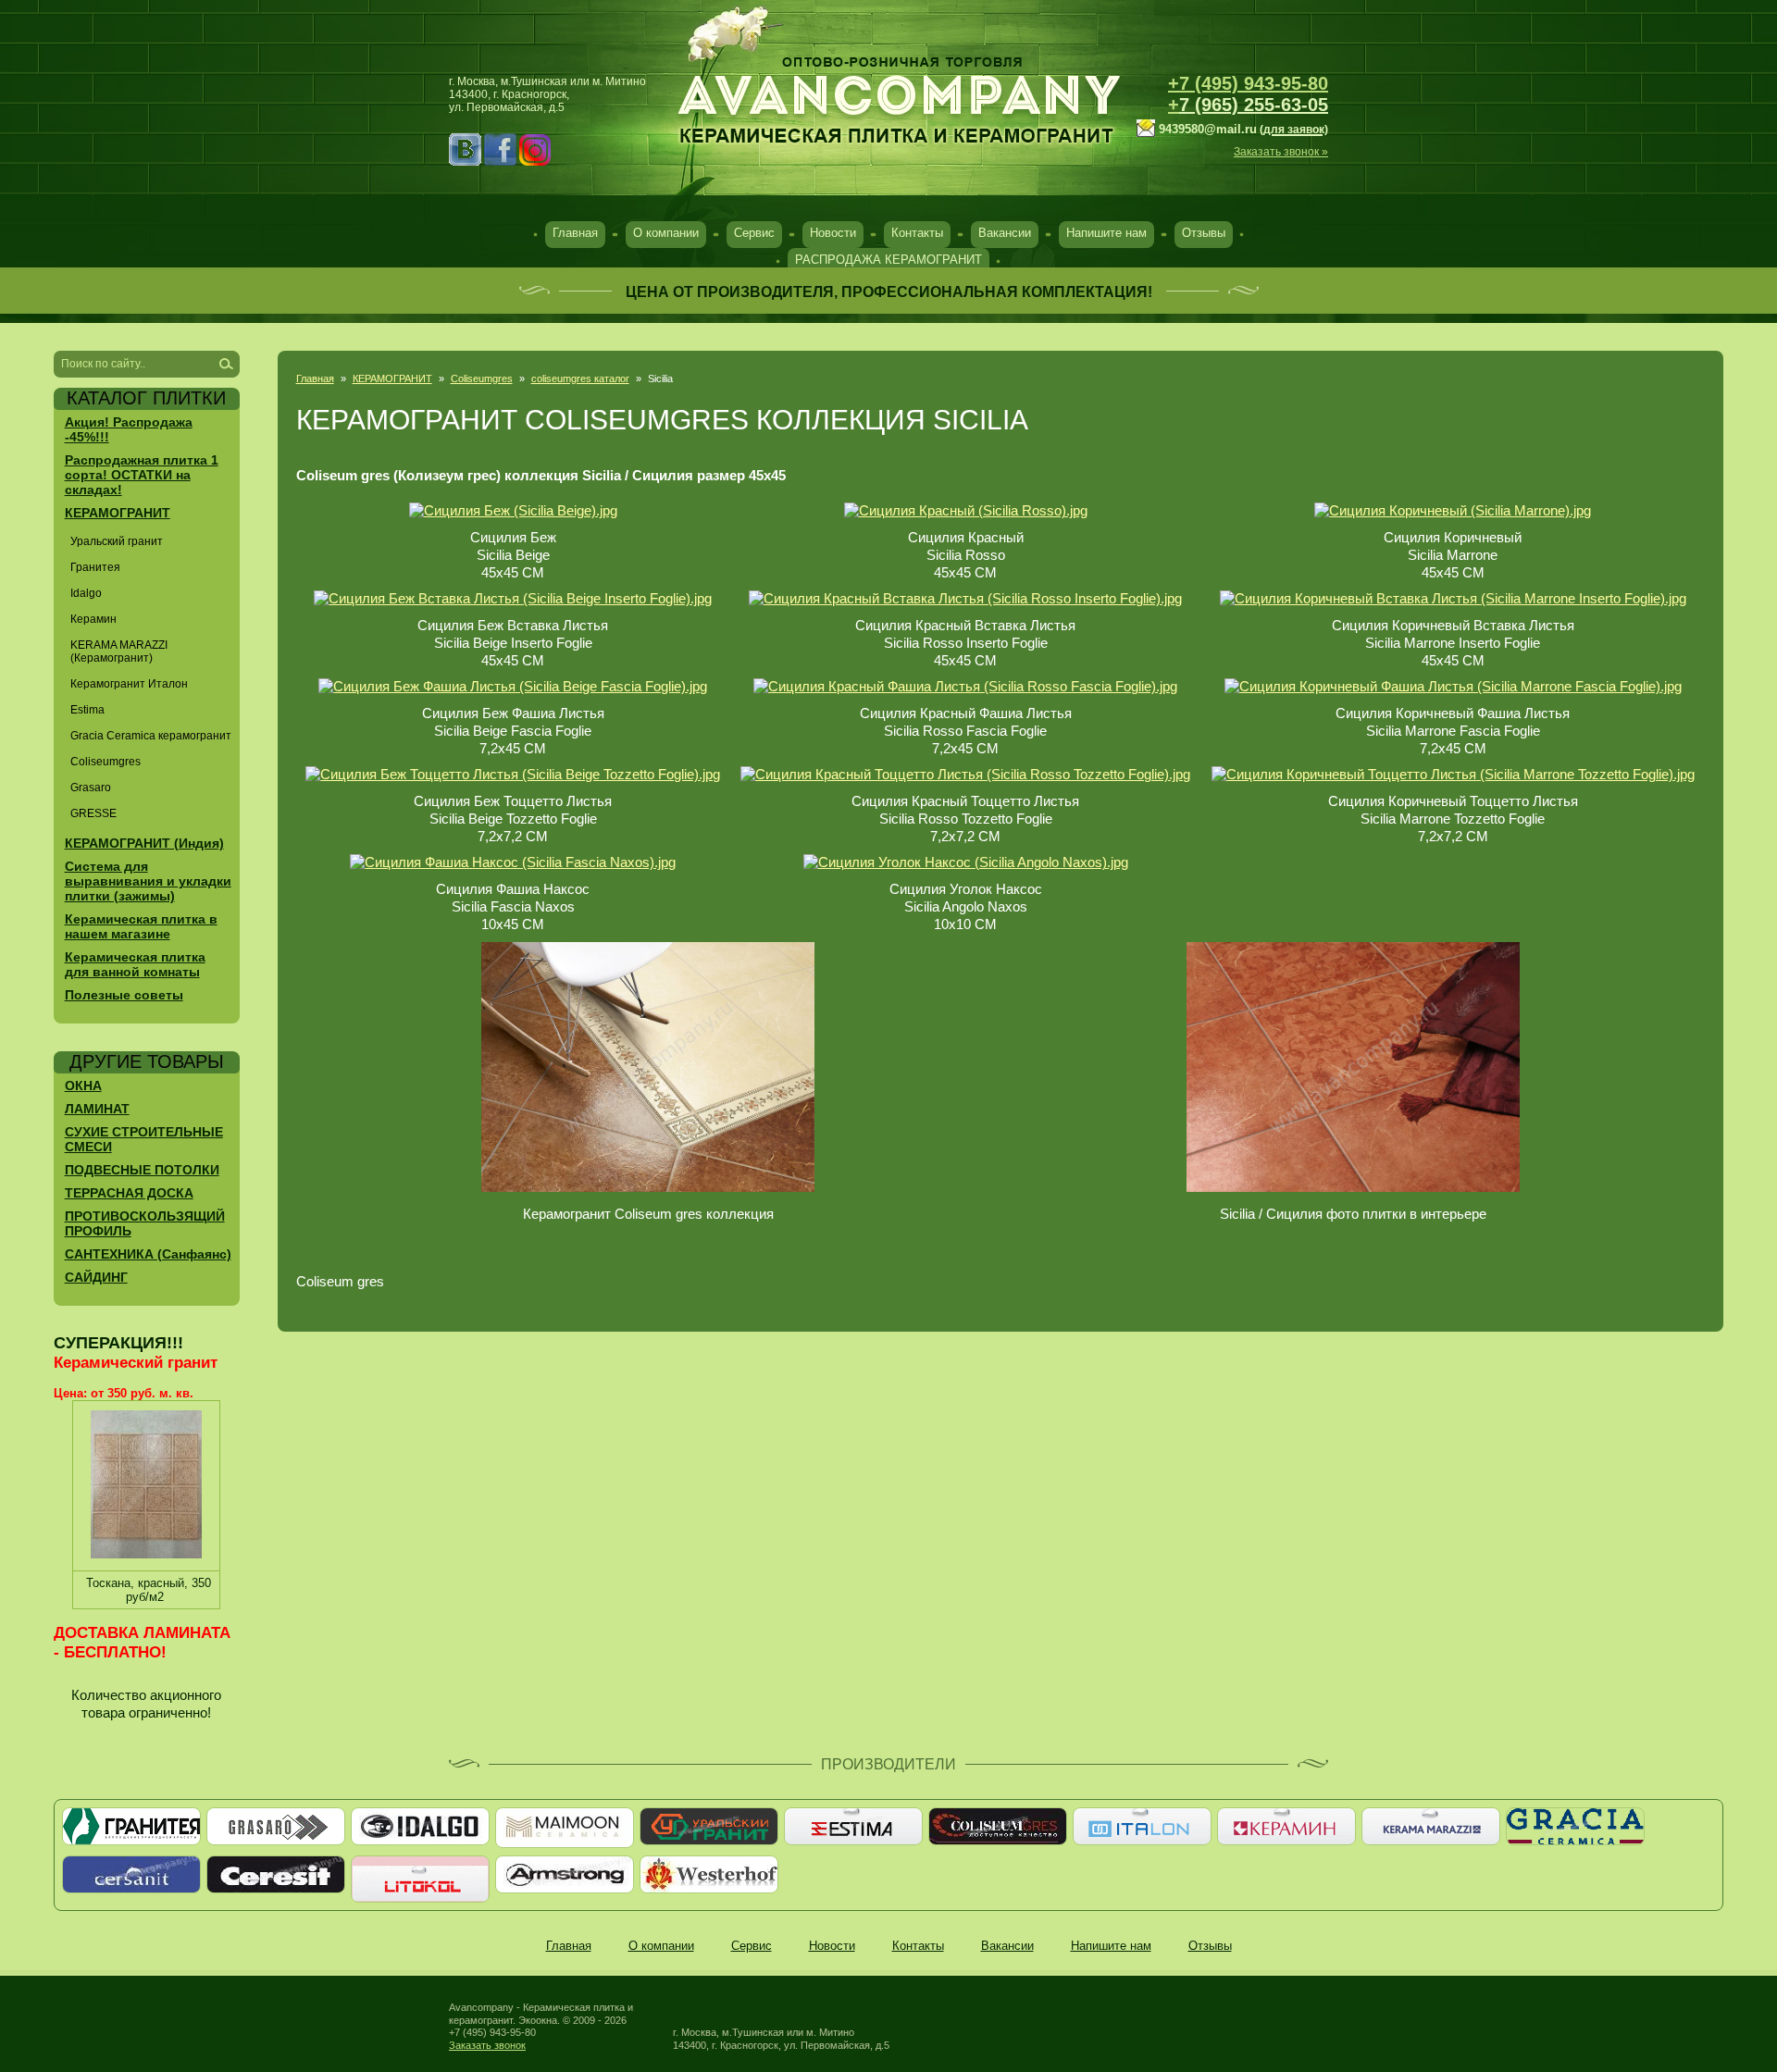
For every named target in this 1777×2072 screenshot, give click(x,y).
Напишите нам (1106, 233)
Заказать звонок (487, 2045)
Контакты (917, 233)
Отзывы (1204, 233)
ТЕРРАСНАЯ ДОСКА (129, 1193)
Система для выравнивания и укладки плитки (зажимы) (148, 881)
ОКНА (83, 1086)
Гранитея (95, 567)
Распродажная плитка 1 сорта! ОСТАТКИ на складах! (142, 475)
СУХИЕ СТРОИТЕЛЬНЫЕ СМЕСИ (144, 1139)
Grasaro (91, 788)
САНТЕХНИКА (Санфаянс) (148, 1254)
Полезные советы (124, 995)
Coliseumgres (482, 378)
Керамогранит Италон (129, 684)
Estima (87, 710)
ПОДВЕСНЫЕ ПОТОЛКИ (142, 1170)
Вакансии (1005, 233)
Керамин (93, 619)
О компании (666, 233)
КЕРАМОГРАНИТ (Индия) (144, 843)
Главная (575, 233)
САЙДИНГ (96, 1277)
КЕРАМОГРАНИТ (392, 378)
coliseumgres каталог (580, 378)
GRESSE (93, 813)
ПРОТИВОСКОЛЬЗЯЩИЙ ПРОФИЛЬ (145, 1223)
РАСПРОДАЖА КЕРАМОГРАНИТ (888, 260)
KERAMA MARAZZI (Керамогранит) (119, 651)
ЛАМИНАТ (97, 1109)
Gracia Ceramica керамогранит (151, 736)
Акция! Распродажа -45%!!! (129, 429)
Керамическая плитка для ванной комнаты (135, 964)
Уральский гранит (117, 541)
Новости (833, 233)
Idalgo (86, 593)
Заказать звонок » (1281, 152)
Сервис (754, 233)
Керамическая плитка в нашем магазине (141, 926)
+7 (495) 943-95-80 (1248, 83)
